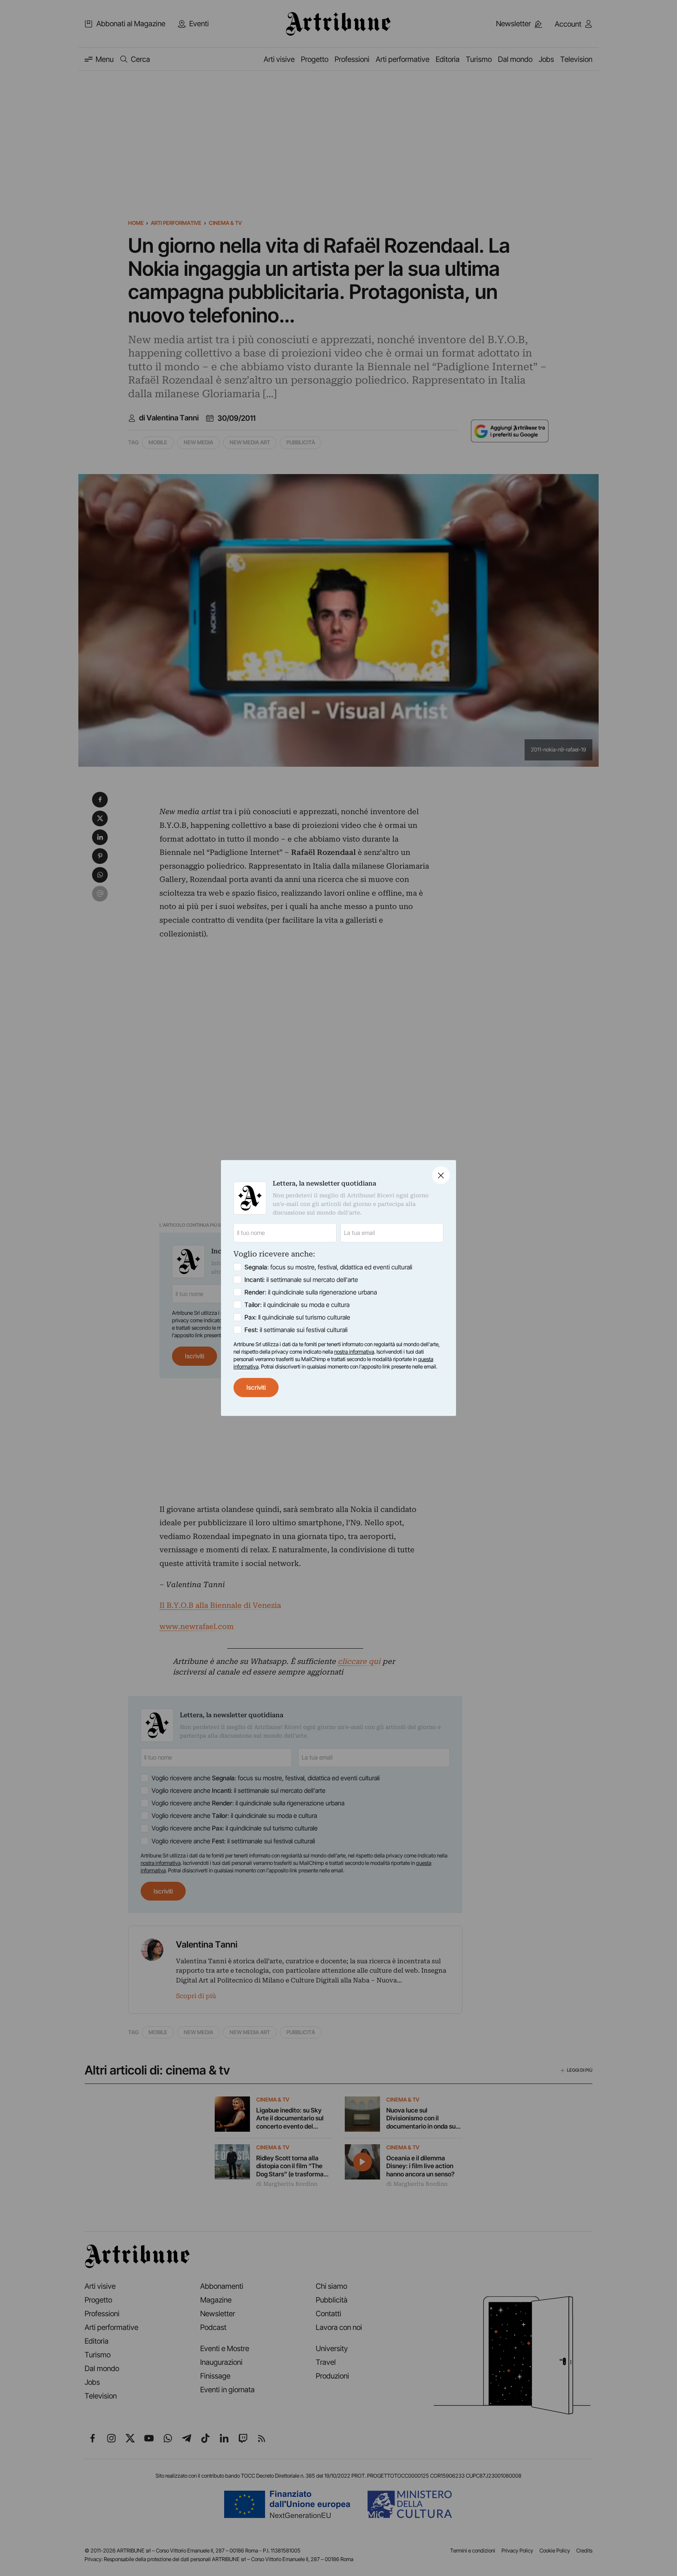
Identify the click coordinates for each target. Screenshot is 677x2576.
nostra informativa (354, 1352)
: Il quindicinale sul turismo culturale (297, 1317)
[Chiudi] (441, 1175)
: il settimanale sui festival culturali (296, 1330)
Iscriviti (256, 1387)
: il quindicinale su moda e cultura (297, 1305)
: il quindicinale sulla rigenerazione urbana (311, 1292)
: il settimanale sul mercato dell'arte (301, 1280)
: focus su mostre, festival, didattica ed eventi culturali (328, 1267)
